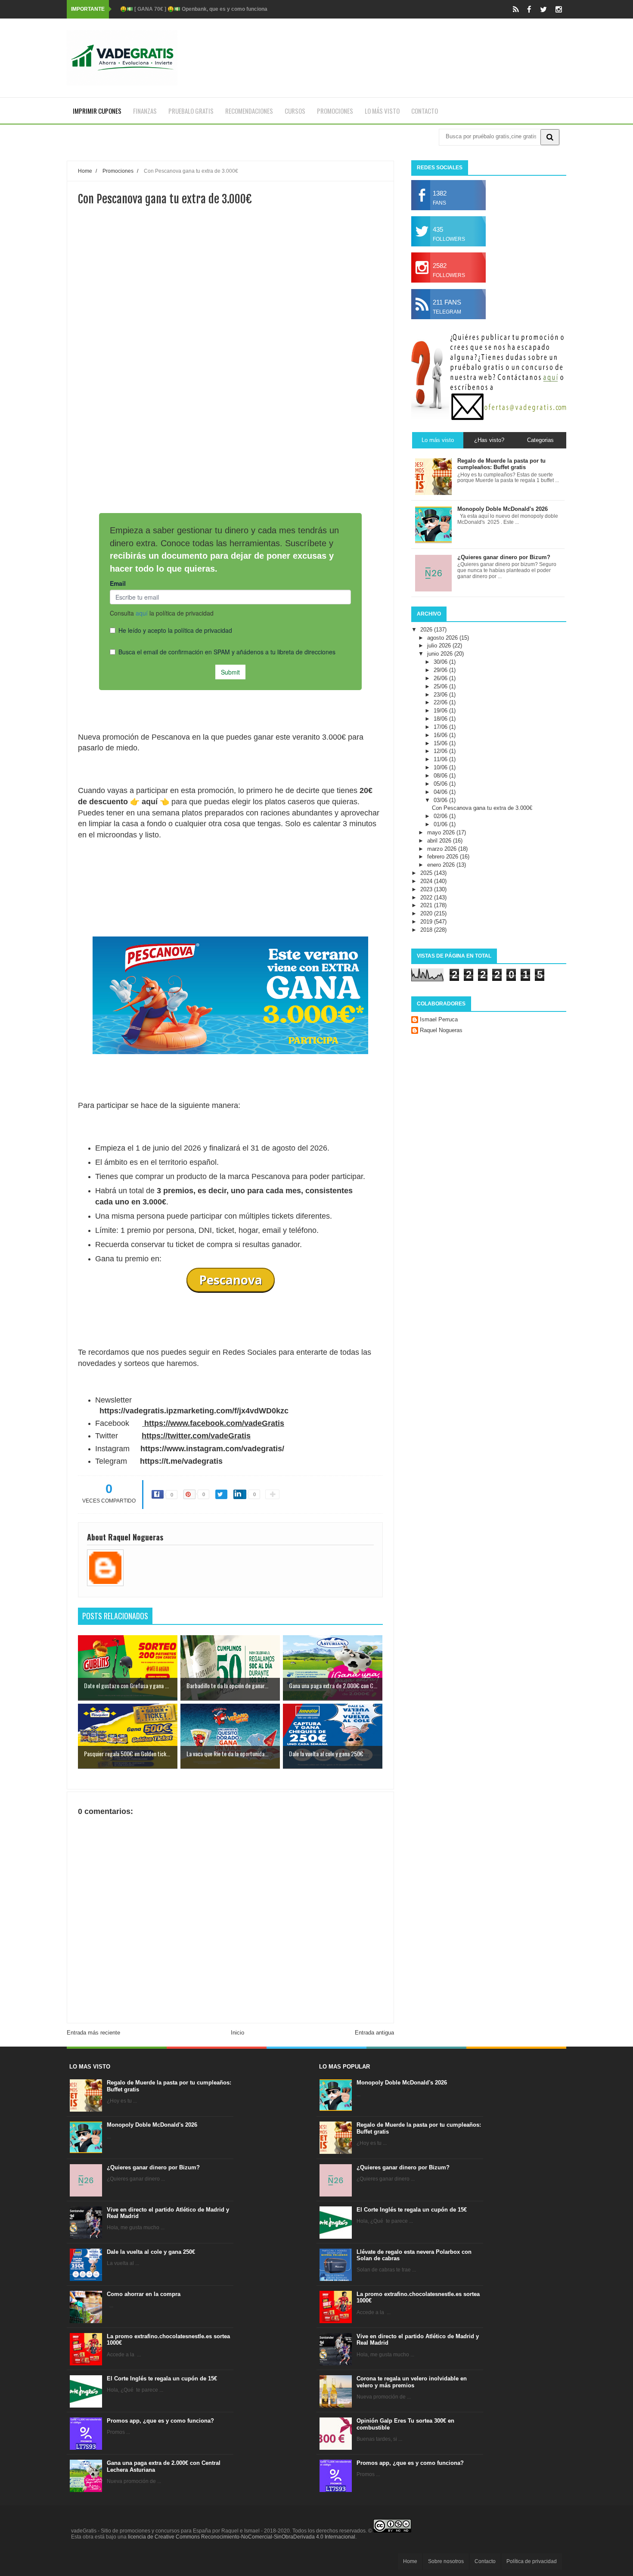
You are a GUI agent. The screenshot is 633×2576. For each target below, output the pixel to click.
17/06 (441, 727)
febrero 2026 (444, 857)
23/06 (441, 695)
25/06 (441, 686)
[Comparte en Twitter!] (221, 1494)
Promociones (335, 111)
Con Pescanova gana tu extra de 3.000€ (482, 808)
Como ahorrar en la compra (144, 2294)
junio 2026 (441, 654)
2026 (427, 630)
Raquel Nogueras (441, 1030)
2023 (427, 889)
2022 (427, 898)
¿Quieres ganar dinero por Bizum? (153, 2167)
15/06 (441, 743)
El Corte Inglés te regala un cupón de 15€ (162, 2378)
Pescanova (231, 1280)
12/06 (441, 751)
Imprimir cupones (97, 111)
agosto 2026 (443, 638)
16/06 (441, 735)
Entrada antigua (374, 2033)
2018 (427, 930)
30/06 (441, 662)
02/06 (441, 816)
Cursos (295, 111)
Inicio (237, 2033)
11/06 (441, 759)
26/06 (441, 678)
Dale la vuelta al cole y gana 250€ (151, 2252)
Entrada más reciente (93, 2033)
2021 (427, 905)
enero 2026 (442, 865)
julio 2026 (440, 646)
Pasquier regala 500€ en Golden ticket (167, 9)
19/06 (441, 711)
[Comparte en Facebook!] (158, 1494)
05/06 (441, 784)
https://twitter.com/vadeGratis (196, 1436)
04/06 (441, 792)
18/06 (441, 719)
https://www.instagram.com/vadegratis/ (212, 1449)
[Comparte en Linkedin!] (240, 1494)
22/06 (441, 702)
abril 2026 (440, 841)
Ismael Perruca (439, 1019)
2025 (427, 873)
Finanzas (145, 111)
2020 (427, 913)
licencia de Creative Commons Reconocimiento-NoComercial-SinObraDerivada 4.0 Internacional (242, 2537)
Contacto (425, 111)
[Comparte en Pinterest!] (189, 1494)
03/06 (441, 800)
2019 (427, 922)
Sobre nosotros (446, 2561)
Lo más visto (382, 111)
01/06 (441, 824)
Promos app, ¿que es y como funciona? (160, 2421)
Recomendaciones (249, 111)
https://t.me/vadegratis (181, 1461)
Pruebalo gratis (191, 111)
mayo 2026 (442, 832)
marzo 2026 (443, 849)
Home (410, 2561)
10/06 (441, 767)
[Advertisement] (230, 380)
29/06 (441, 670)
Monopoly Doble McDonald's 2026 (152, 2125)
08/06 (441, 776)
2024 (427, 881)
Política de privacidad (532, 2561)
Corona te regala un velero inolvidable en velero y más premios (412, 2382)
